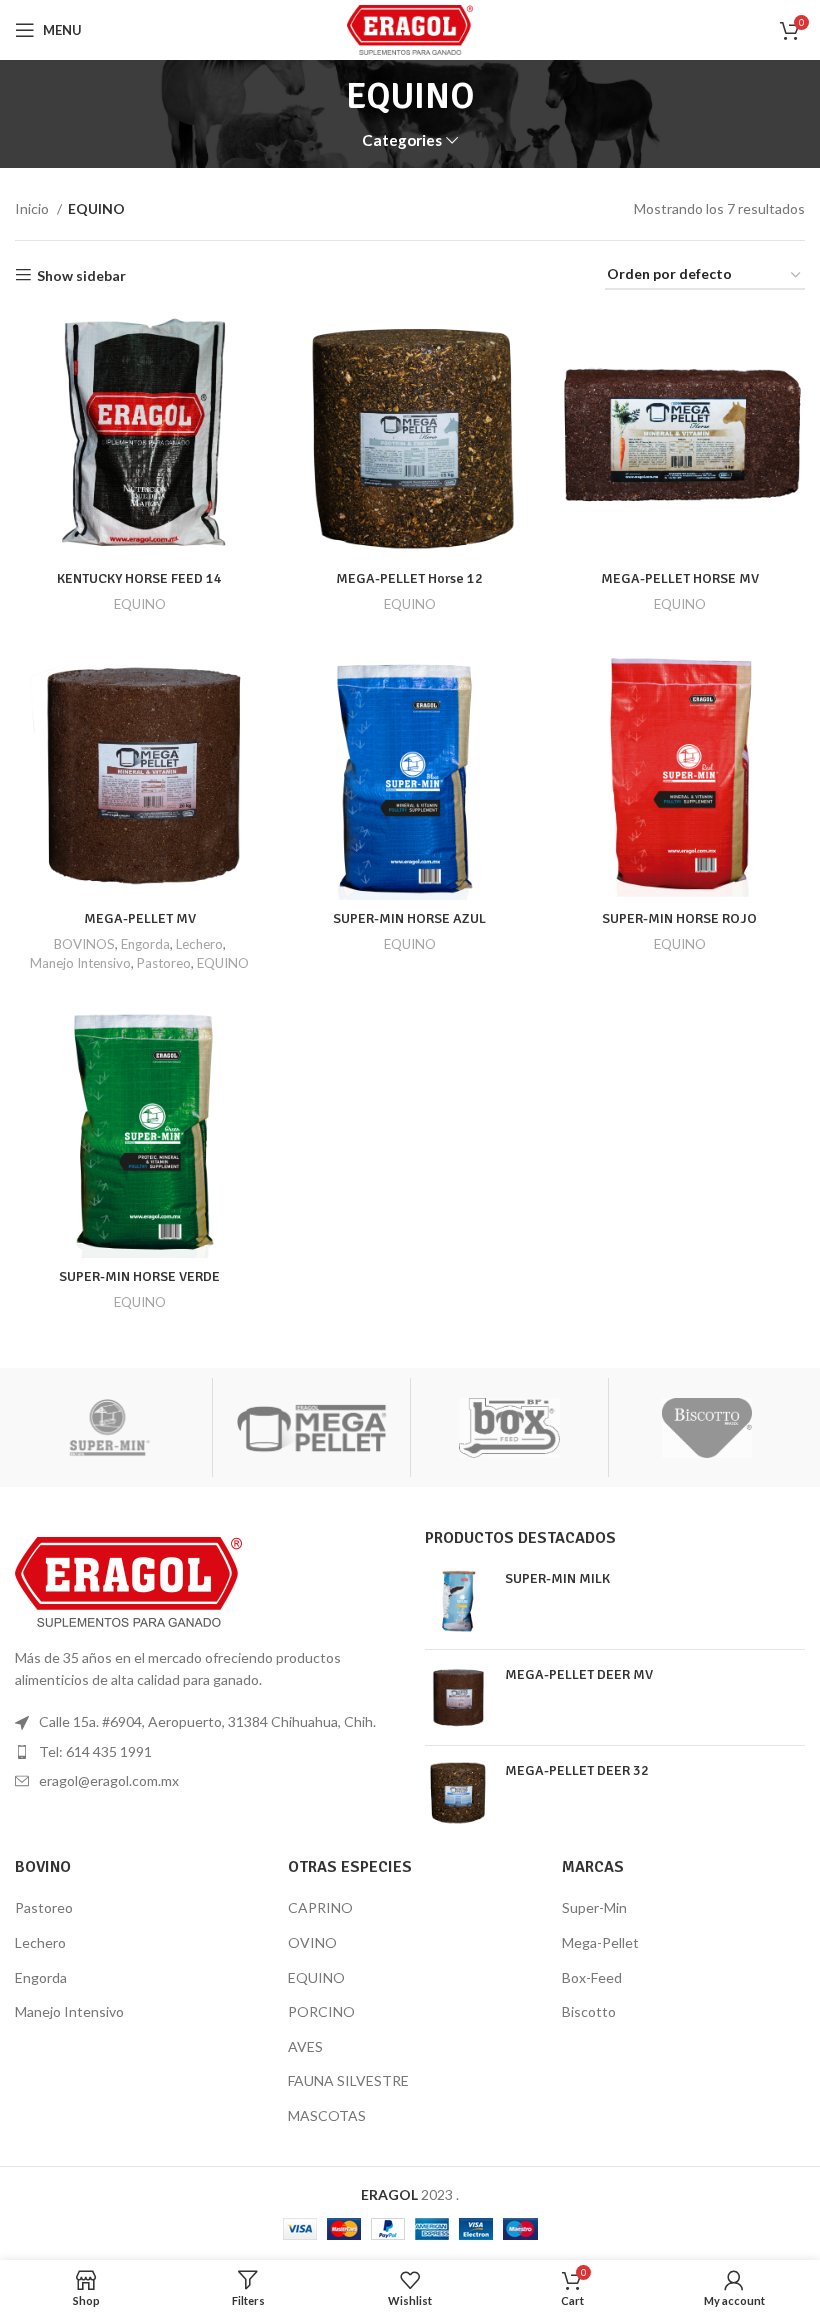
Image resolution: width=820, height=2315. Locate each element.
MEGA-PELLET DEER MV (579, 1674)
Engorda (145, 944)
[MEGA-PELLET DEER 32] (457, 1793)
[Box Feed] (509, 1428)
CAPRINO (320, 1907)
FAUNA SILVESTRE (348, 2080)
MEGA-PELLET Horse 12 (409, 578)
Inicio (33, 208)
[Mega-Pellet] (311, 1428)
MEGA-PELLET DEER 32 (577, 1770)
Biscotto (589, 2011)
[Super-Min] (113, 1428)
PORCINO (321, 2011)
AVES (305, 2046)
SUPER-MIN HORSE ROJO (679, 918)
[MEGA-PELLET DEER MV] (457, 1697)
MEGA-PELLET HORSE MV (680, 578)
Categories (402, 140)
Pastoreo (164, 963)
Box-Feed (592, 1977)
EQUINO (140, 604)
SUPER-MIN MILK (557, 1578)
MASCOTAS (327, 2115)
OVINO (312, 1942)
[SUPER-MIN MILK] (457, 1601)
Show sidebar (81, 275)
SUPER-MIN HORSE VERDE (139, 1276)
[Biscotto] (707, 1428)
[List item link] (205, 1752)
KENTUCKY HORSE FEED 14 (139, 578)
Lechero (199, 944)
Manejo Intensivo (80, 963)
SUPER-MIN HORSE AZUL (409, 918)
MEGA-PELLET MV (140, 918)
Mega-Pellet (600, 1942)
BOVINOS (84, 944)
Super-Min (594, 1907)
